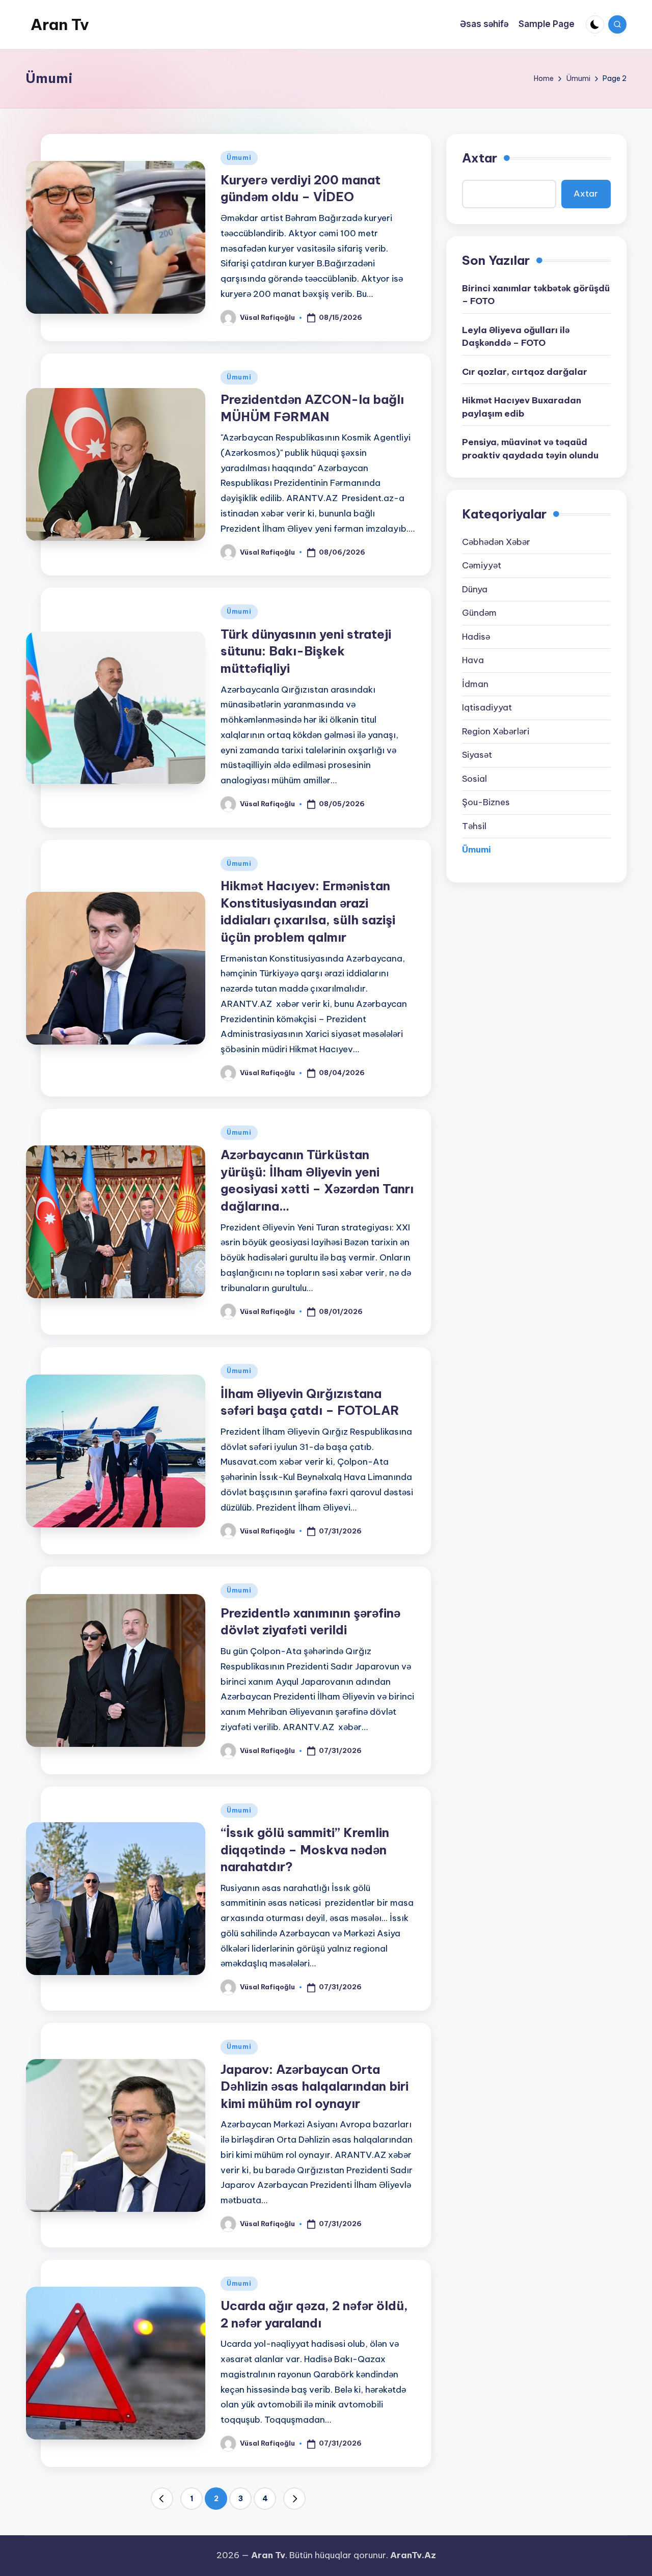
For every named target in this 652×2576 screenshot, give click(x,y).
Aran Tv (60, 24)
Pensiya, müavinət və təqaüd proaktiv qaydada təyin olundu (530, 449)
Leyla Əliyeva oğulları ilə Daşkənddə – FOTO (516, 336)
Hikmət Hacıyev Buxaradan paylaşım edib (522, 407)
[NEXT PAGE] (294, 2499)
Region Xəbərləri (496, 731)
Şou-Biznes (486, 802)
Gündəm (479, 613)
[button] (162, 2499)
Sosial (474, 778)
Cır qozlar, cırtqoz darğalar (525, 371)
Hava (473, 660)
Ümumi (239, 158)
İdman (475, 683)
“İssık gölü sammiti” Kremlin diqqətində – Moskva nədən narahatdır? (305, 1849)
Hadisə (476, 636)
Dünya (475, 589)
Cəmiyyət (482, 565)
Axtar (480, 158)
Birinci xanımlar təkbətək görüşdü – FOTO (536, 294)
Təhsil (474, 826)
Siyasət (477, 755)
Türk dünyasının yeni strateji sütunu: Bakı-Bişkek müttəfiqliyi (306, 651)
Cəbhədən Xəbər (496, 541)
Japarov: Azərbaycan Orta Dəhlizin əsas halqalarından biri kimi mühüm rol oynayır (315, 2086)
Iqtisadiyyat (487, 707)
